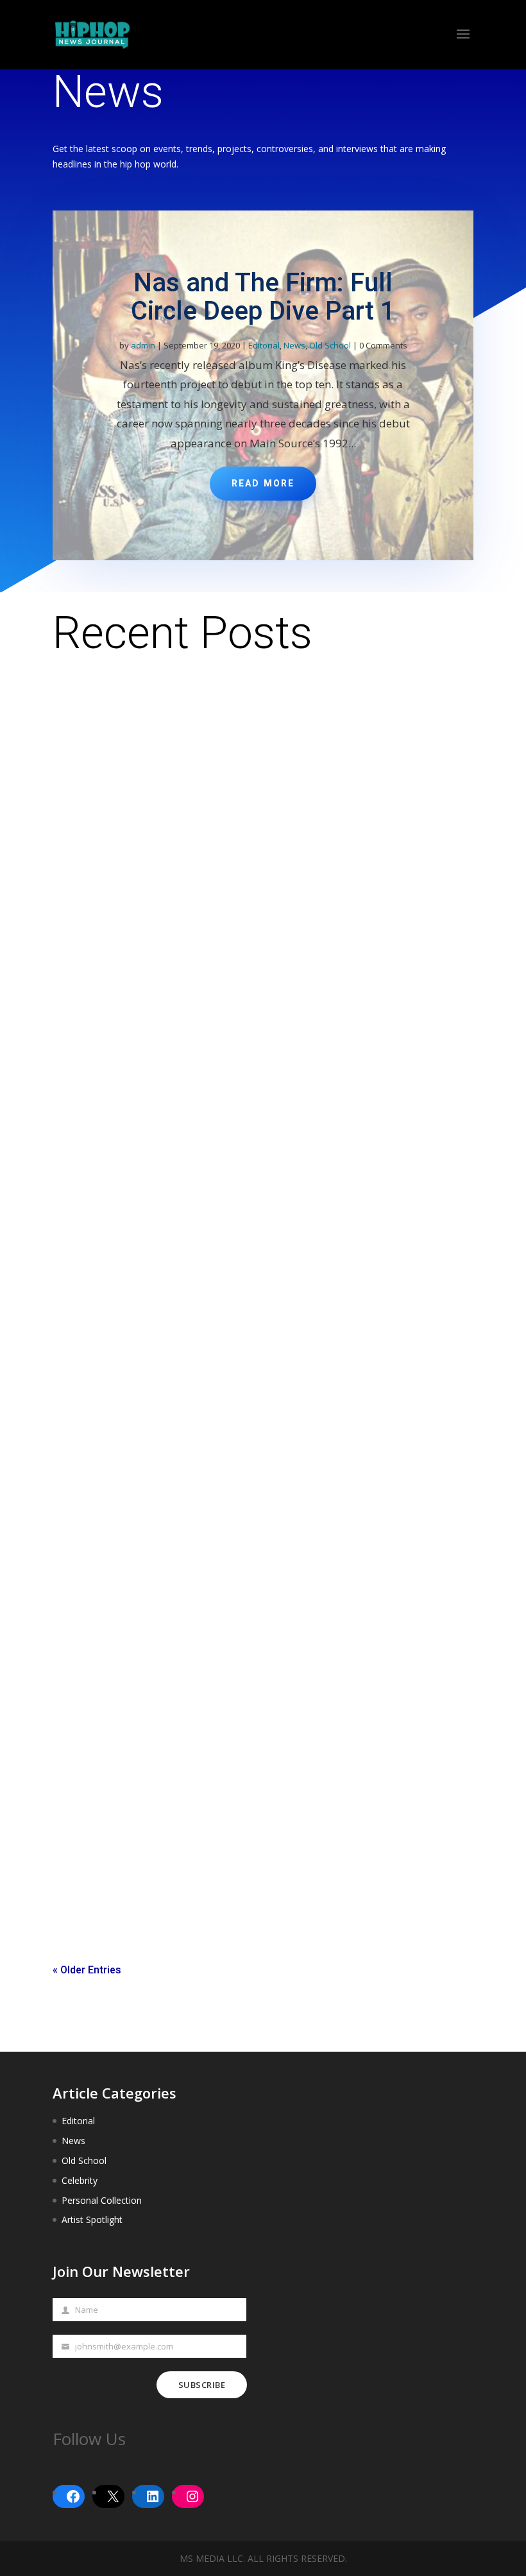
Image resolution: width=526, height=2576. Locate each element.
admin (143, 345)
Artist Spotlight (92, 2220)
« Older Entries (87, 1970)
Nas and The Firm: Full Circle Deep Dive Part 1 (263, 297)
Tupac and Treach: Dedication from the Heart (169, 1405)
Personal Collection (102, 2200)
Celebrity (80, 2180)
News (294, 345)
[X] (113, 2496)
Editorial (264, 345)
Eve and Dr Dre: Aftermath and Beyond (153, 1837)
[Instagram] (192, 2496)
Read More (263, 484)
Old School (330, 345)
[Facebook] (73, 2496)
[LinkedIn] (153, 2496)
